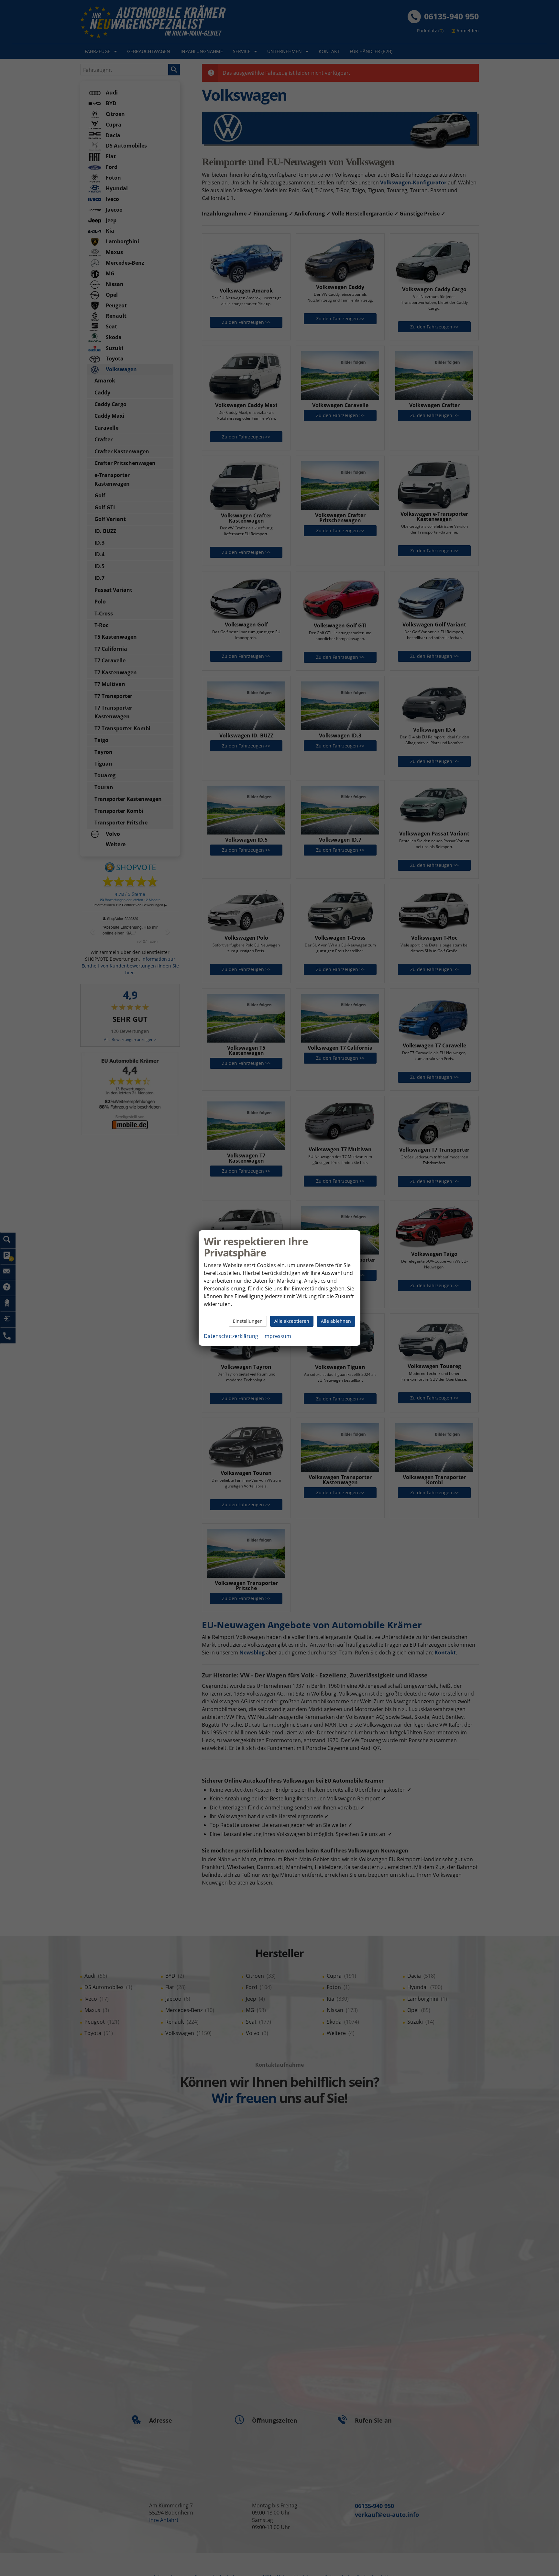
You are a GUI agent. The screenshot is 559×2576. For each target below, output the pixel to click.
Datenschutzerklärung (231, 1336)
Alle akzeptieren (292, 1321)
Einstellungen (248, 1321)
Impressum (277, 1336)
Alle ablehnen (336, 1321)
